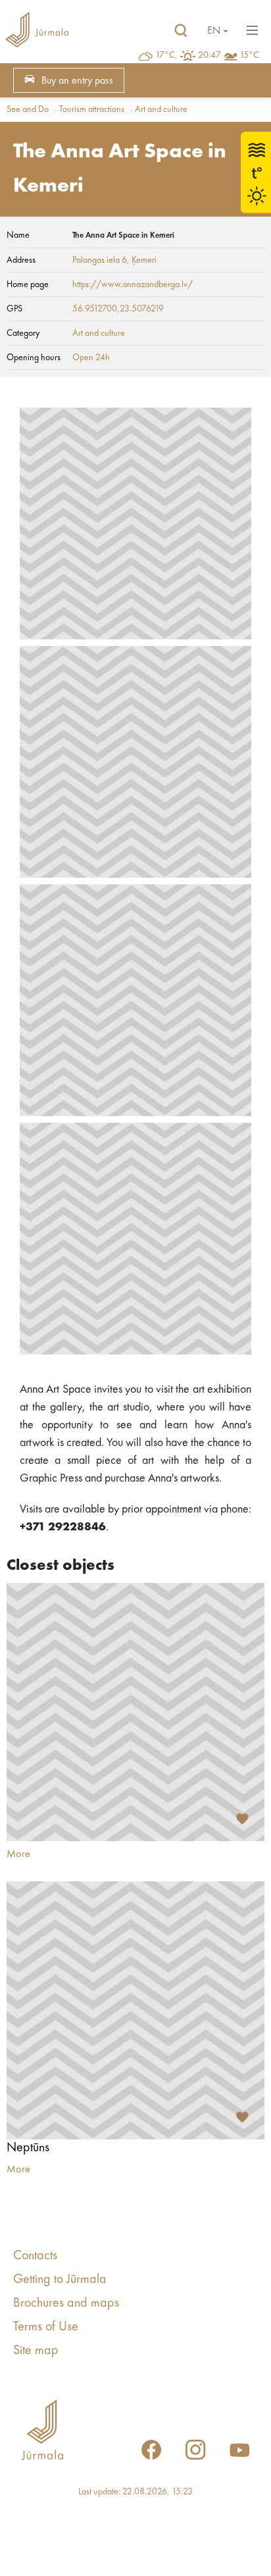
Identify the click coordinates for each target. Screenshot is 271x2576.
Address (21, 260)
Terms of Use (46, 2327)
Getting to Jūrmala (60, 2280)
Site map (36, 2351)
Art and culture (161, 109)
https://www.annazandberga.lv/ (133, 284)
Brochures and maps (66, 2303)
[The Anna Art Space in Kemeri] (135, 523)
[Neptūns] (135, 2010)
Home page (28, 284)
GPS (14, 309)
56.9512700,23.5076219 (118, 309)
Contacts (35, 2256)
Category (23, 333)
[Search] (181, 31)
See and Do (28, 109)
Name (18, 235)
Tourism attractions (92, 109)
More (18, 1854)
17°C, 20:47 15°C (207, 55)
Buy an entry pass (77, 81)
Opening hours (34, 358)
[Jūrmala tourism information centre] (37, 31)
